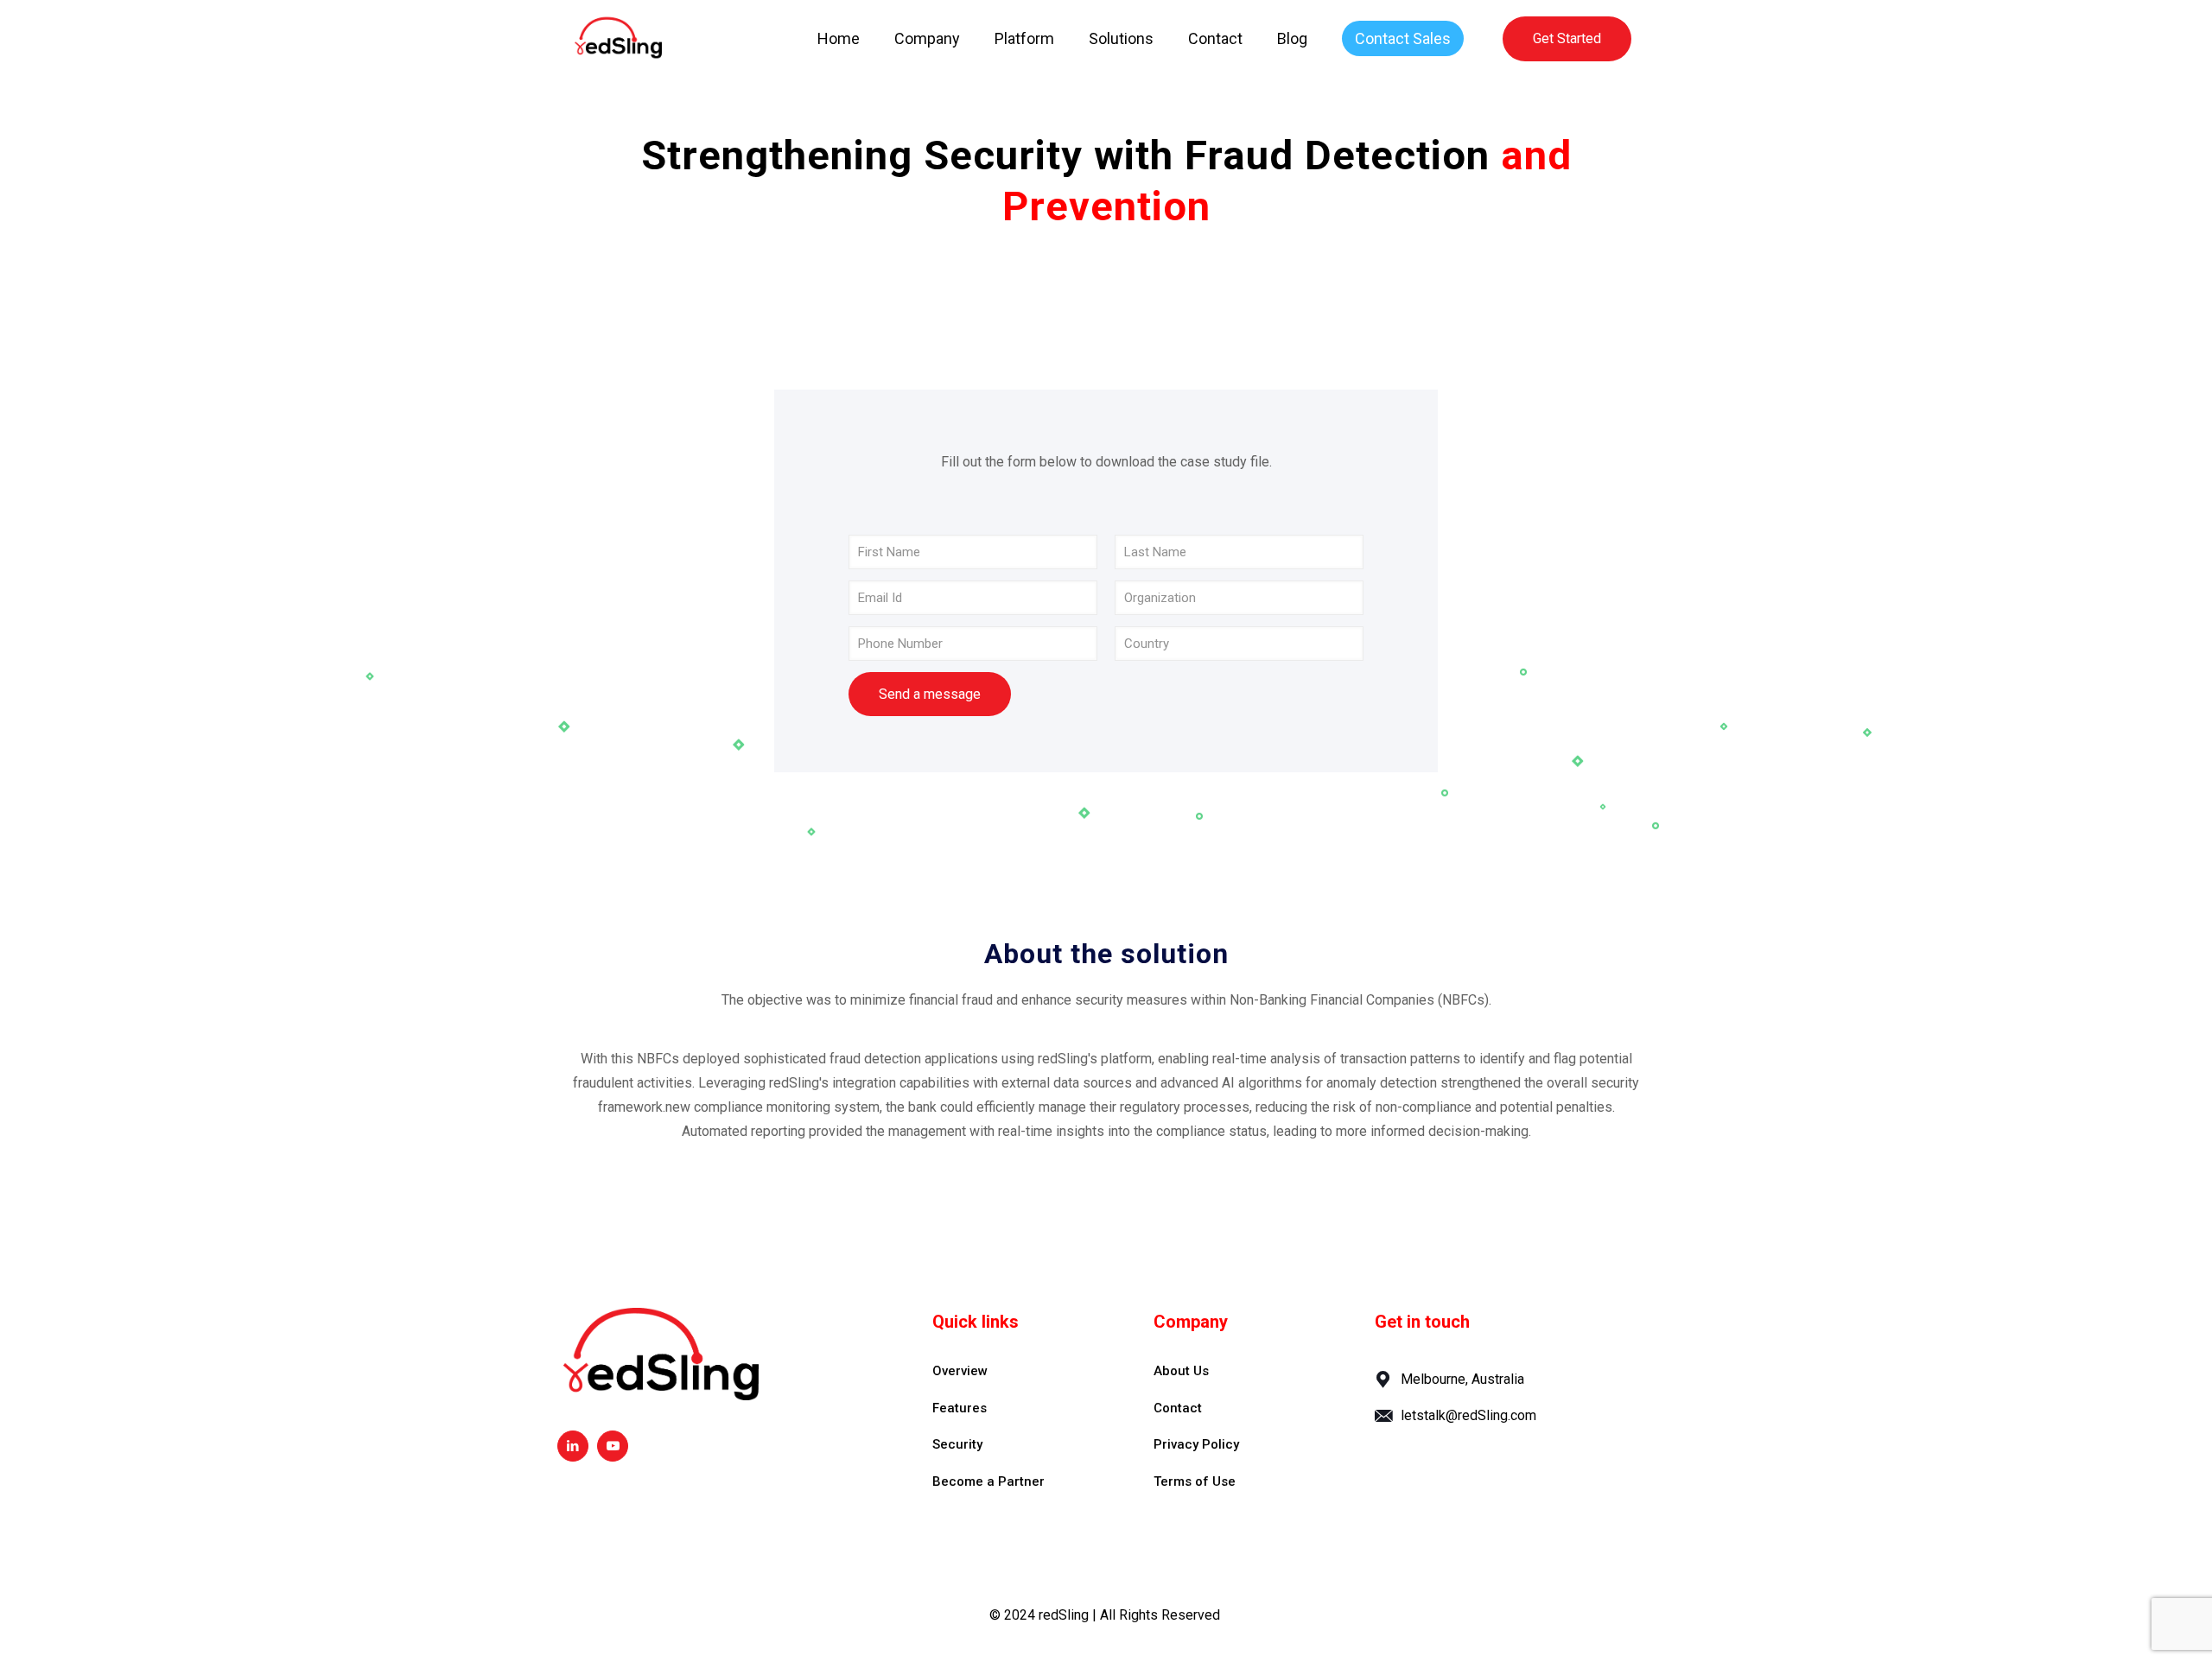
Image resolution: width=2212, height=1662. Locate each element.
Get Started (1567, 38)
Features (960, 1408)
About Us (1181, 1371)
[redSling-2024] (618, 39)
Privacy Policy (1196, 1444)
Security (957, 1444)
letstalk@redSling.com (1468, 1415)
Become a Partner (988, 1481)
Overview (960, 1371)
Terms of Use (1195, 1481)
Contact (1178, 1408)
